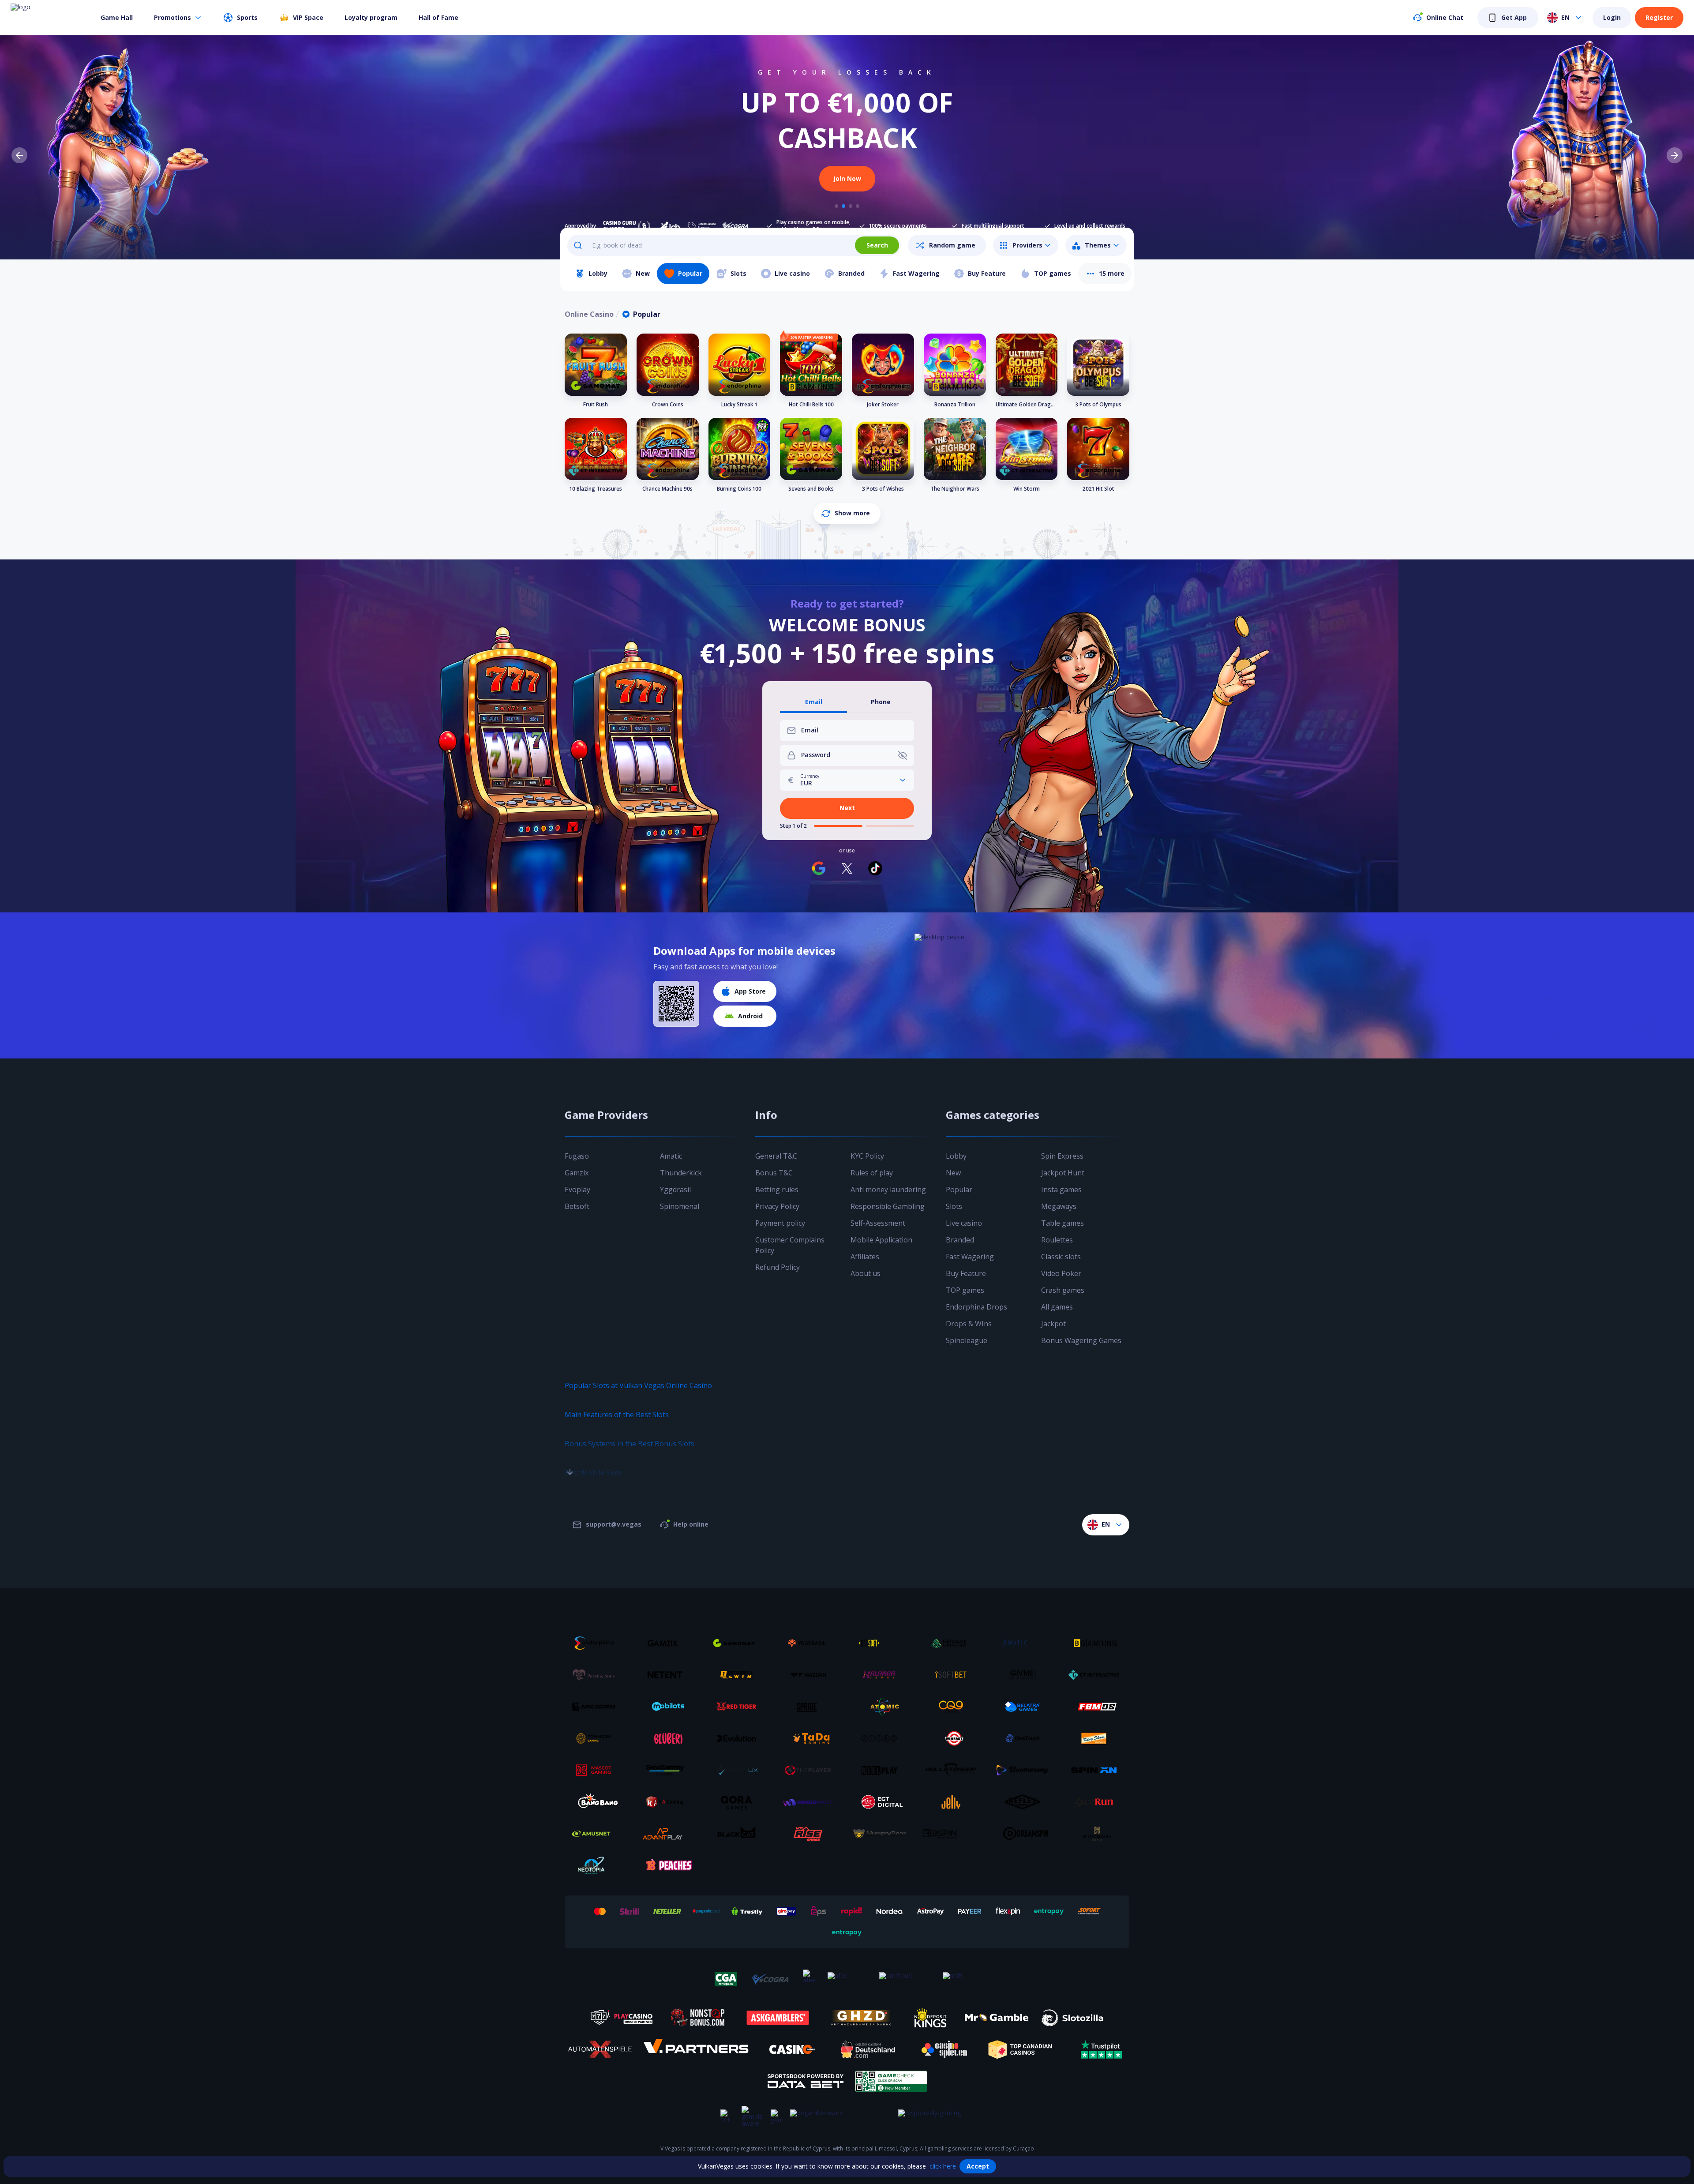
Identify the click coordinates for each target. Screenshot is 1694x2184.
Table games (1062, 1223)
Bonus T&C (774, 1173)
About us (866, 1273)
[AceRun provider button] (1097, 1802)
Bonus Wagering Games (1081, 1340)
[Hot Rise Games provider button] (811, 1834)
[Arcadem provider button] (597, 1707)
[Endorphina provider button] (597, 1643)
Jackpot (1053, 1324)
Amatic (671, 1156)
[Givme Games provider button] (1026, 1675)
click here (943, 2166)
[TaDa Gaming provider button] (811, 1738)
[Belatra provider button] (1026, 1707)
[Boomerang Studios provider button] (1026, 1770)
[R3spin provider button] (954, 1834)
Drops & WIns (969, 1324)
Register (1659, 17)
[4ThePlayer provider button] (811, 1770)
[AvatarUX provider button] (740, 1770)
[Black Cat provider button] (740, 1834)
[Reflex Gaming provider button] (1026, 1802)
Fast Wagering (970, 1257)
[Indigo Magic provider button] (811, 1802)
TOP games (965, 1290)
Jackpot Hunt (1063, 1173)
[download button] (676, 1004)
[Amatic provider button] (1026, 1643)
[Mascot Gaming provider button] (597, 1770)
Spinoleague (967, 1340)
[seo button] (570, 1454)
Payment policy (780, 1223)
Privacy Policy (777, 1206)
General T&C (776, 1156)
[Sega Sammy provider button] (668, 1770)
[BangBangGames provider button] (597, 1802)
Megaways (1059, 1206)
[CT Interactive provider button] (1097, 1675)
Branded (960, 1240)
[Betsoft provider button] (883, 1643)
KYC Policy (867, 1156)
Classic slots (1061, 1257)
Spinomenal (680, 1206)
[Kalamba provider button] (883, 1675)
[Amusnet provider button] (597, 1834)
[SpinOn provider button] (1097, 1770)
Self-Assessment (878, 1223)
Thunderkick (681, 1173)
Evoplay (577, 1190)
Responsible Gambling (888, 1206)
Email (814, 702)
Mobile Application (881, 1240)
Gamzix (577, 1173)
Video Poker (1061, 1273)
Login (1612, 17)
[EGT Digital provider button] (883, 1802)
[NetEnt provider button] (668, 1675)
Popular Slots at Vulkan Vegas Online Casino (638, 1385)
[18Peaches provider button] (668, 1865)
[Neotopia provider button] (597, 1865)
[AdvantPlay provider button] (668, 1834)
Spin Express (1062, 1156)
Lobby (956, 1156)
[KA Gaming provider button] (668, 1802)
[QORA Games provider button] (740, 1802)
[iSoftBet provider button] (954, 1675)
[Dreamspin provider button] (1026, 1834)
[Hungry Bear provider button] (883, 1834)
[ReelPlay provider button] (883, 1770)
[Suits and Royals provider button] (1097, 1834)
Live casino (964, 1223)
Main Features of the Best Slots (617, 1415)
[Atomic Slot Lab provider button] (883, 1707)
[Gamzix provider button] (668, 1643)
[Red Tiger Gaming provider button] (740, 1707)
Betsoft (577, 1206)
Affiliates (865, 1257)
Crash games (1063, 1290)
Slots (954, 1206)
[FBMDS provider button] (1097, 1707)
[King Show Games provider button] (1097, 1738)
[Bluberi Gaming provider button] (668, 1738)
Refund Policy (778, 1267)
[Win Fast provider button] (954, 1738)
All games (1057, 1307)
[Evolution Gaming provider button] (740, 1738)
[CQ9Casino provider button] (954, 1707)
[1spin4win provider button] (740, 1675)
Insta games (1061, 1190)
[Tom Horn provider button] (597, 1738)
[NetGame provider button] (954, 1643)
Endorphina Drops (976, 1307)
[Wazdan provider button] (811, 1675)
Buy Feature (966, 1273)
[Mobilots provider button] (668, 1707)
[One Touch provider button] (1026, 1738)
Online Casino (589, 314)
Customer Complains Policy (790, 1245)
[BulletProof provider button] (954, 1770)
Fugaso (577, 1156)
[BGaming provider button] (1097, 1643)
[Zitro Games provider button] (883, 1738)
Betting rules (777, 1190)
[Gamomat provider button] (740, 1643)
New (953, 1173)
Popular (959, 1190)
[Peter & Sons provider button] (597, 1675)
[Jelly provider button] (954, 1802)
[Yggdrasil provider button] (811, 1643)
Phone (881, 702)
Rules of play (872, 1173)
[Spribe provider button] (811, 1707)
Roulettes (1057, 1240)
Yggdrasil (675, 1190)
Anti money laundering (888, 1190)
